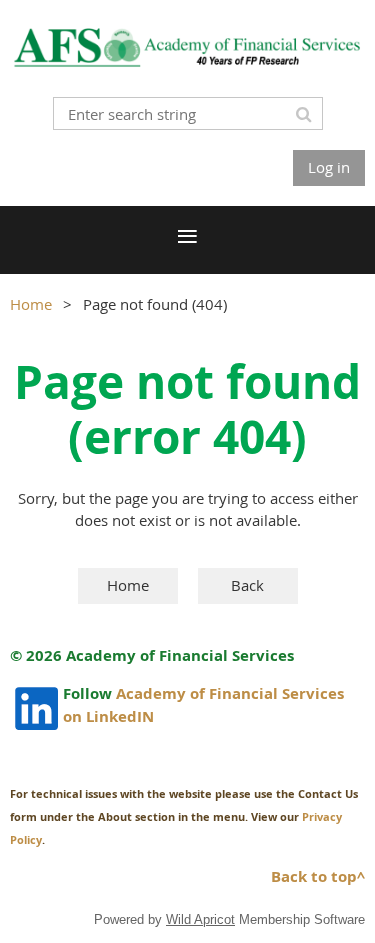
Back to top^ (318, 876)
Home (31, 304)
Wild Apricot (200, 919)
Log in (329, 167)
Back (247, 585)
